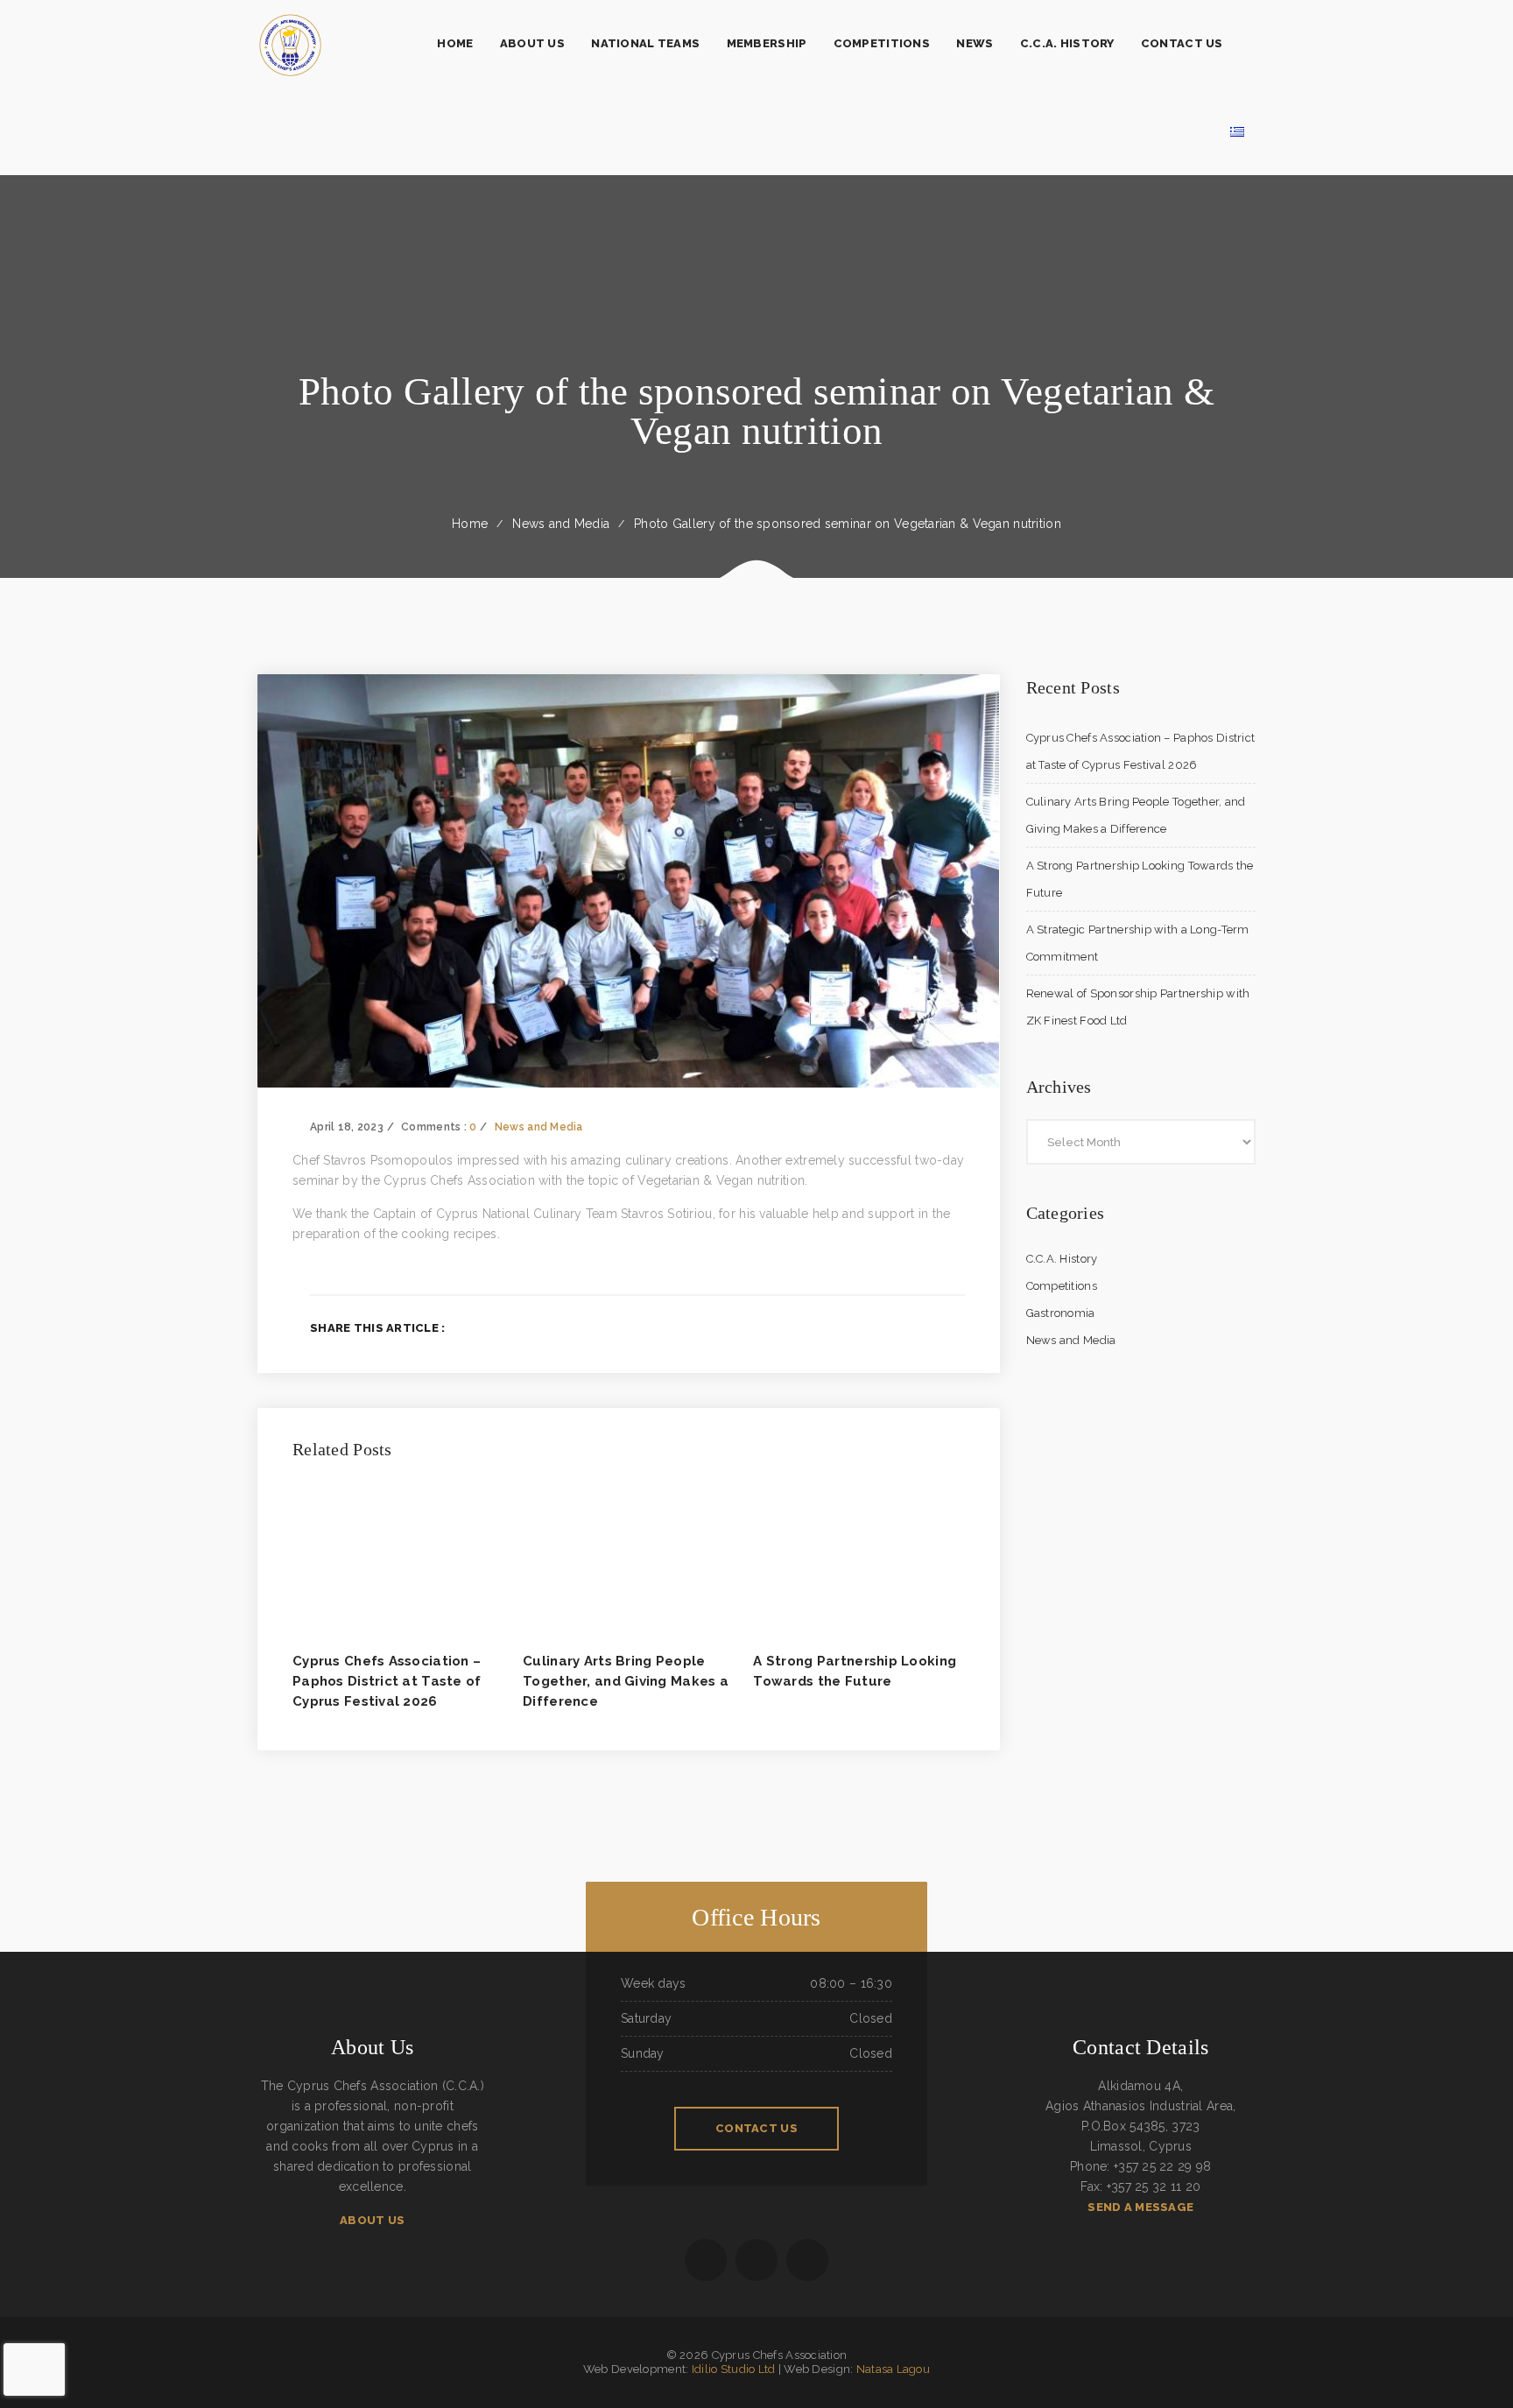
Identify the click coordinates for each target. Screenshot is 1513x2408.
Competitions (1062, 1286)
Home (470, 524)
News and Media (561, 524)
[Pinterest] (959, 1327)
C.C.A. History (1062, 1259)
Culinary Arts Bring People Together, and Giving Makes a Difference (626, 1681)
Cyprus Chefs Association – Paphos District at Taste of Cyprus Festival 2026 (387, 1681)
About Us (372, 2220)
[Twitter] (902, 1327)
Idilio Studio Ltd (734, 2369)
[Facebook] (874, 1327)
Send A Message (1140, 2207)
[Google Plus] (931, 1327)
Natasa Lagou (893, 2369)
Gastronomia (1061, 1313)
